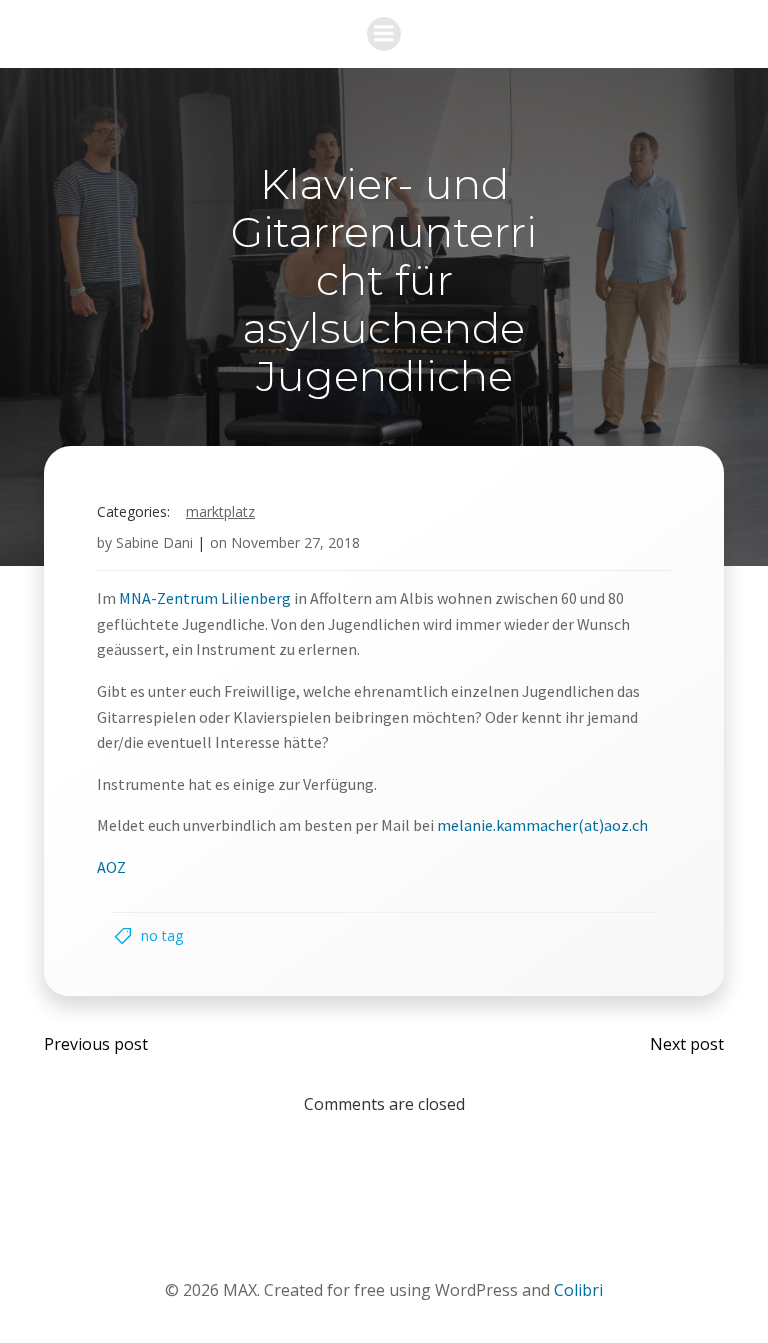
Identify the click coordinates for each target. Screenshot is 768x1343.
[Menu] (384, 34)
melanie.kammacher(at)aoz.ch (542, 825)
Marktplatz (220, 511)
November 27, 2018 (295, 542)
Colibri (578, 1290)
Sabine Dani (154, 542)
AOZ (111, 867)
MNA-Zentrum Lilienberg (203, 598)
